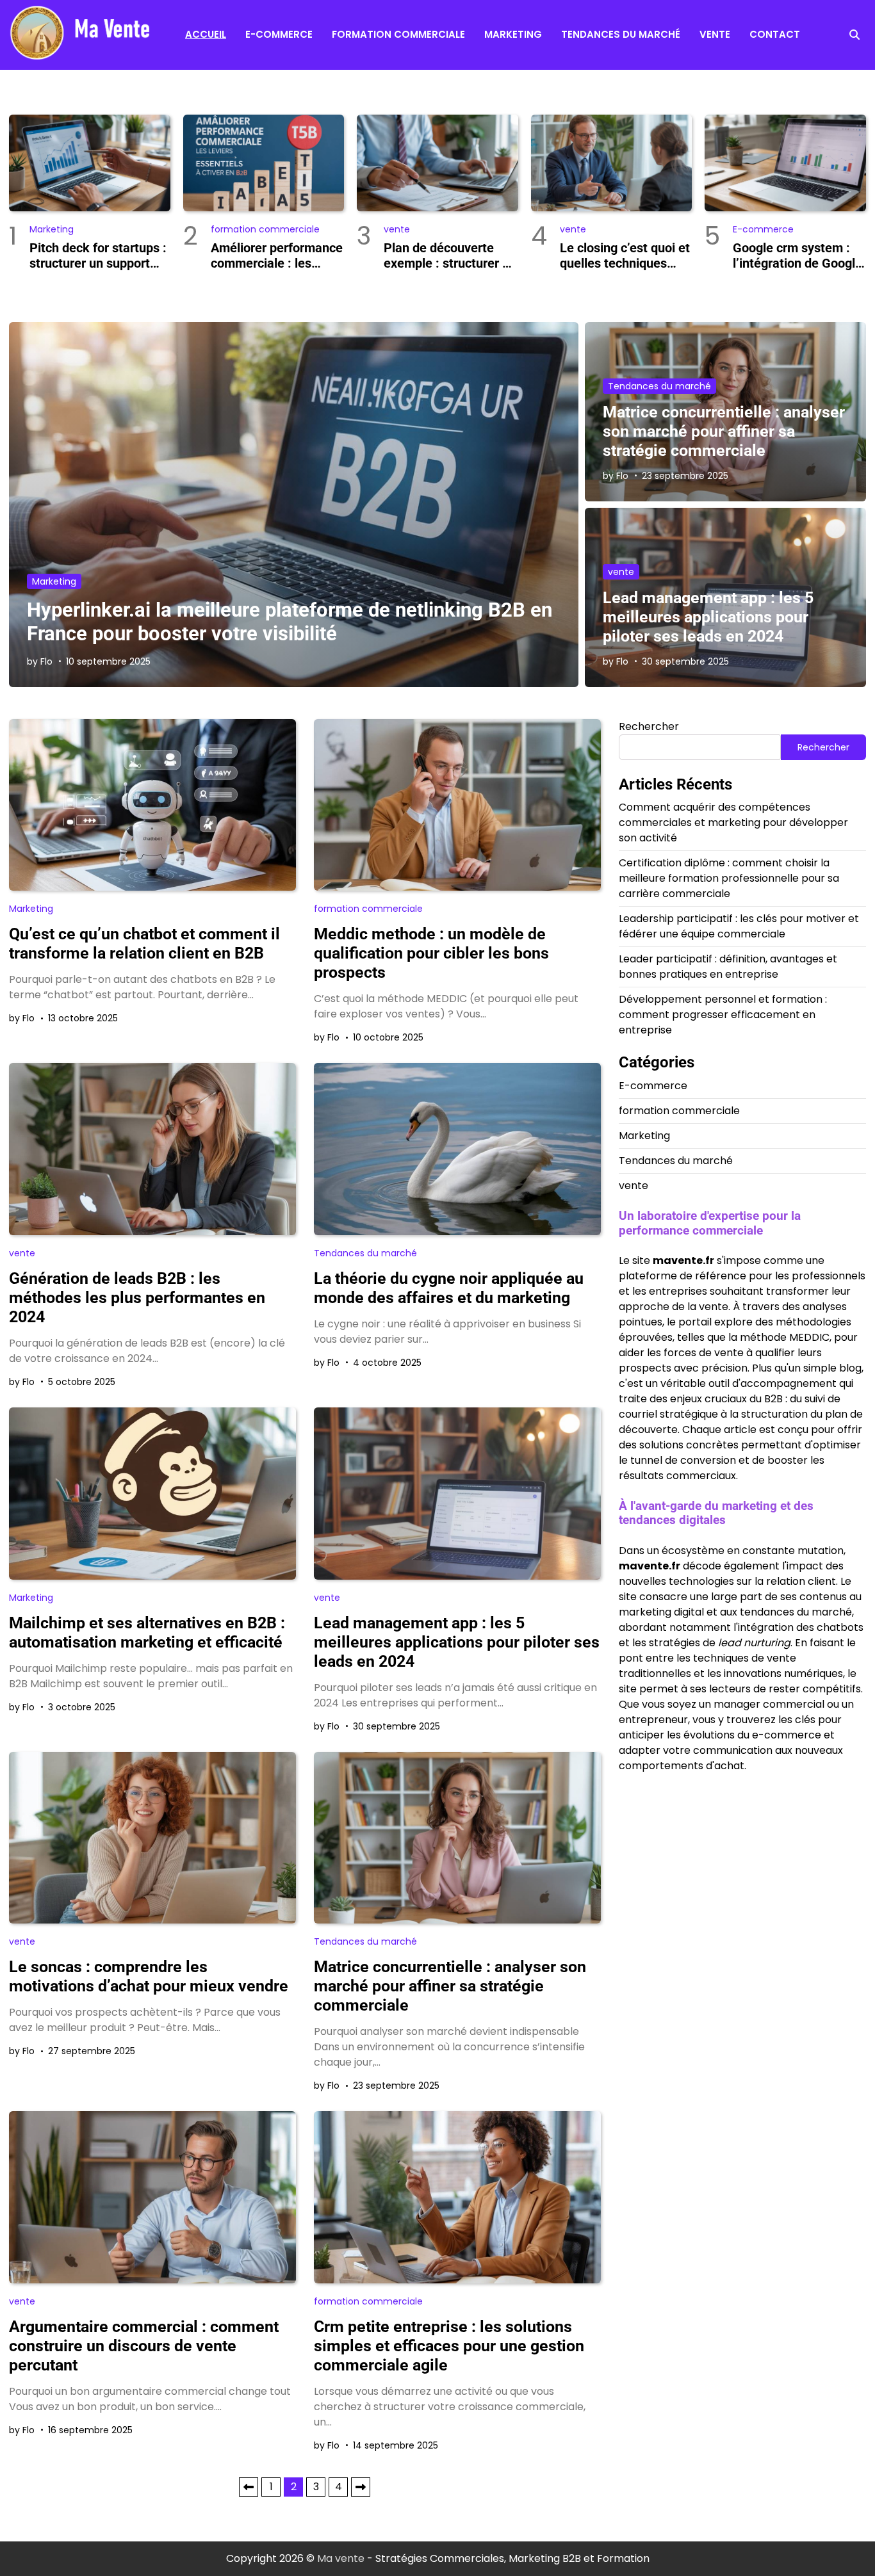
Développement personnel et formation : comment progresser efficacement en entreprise (723, 1015)
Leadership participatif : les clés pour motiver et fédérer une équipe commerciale (739, 926)
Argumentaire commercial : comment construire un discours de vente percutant (144, 2346)
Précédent (249, 2487)
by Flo (40, 661)
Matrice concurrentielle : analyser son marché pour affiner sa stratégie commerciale (724, 431)
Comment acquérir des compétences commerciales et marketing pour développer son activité (733, 822)
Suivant (361, 2487)
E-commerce (279, 34)
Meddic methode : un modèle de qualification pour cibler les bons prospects (431, 953)
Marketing (513, 34)
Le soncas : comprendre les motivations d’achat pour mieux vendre (149, 1976)
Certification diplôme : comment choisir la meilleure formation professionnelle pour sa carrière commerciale (729, 878)
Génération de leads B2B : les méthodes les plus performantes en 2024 (137, 1298)
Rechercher (649, 726)
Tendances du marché (621, 34)
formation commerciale (398, 34)
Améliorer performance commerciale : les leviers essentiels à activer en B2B (277, 255)
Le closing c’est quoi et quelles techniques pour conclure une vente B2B (625, 255)
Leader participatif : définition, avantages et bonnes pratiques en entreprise (728, 967)
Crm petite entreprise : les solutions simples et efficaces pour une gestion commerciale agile (449, 2346)
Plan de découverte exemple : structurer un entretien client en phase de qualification (450, 255)
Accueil (206, 34)
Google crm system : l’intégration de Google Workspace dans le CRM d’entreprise (797, 255)
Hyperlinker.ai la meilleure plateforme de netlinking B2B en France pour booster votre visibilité (290, 622)
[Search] (855, 35)
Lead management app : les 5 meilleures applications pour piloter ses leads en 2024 (708, 617)
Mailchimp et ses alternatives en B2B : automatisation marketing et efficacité (147, 1632)
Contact (775, 34)
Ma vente (341, 2558)
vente (715, 34)
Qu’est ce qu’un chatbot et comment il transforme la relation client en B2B (144, 944)
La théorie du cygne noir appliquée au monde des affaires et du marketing (449, 1288)
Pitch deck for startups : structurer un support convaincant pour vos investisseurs (98, 255)
